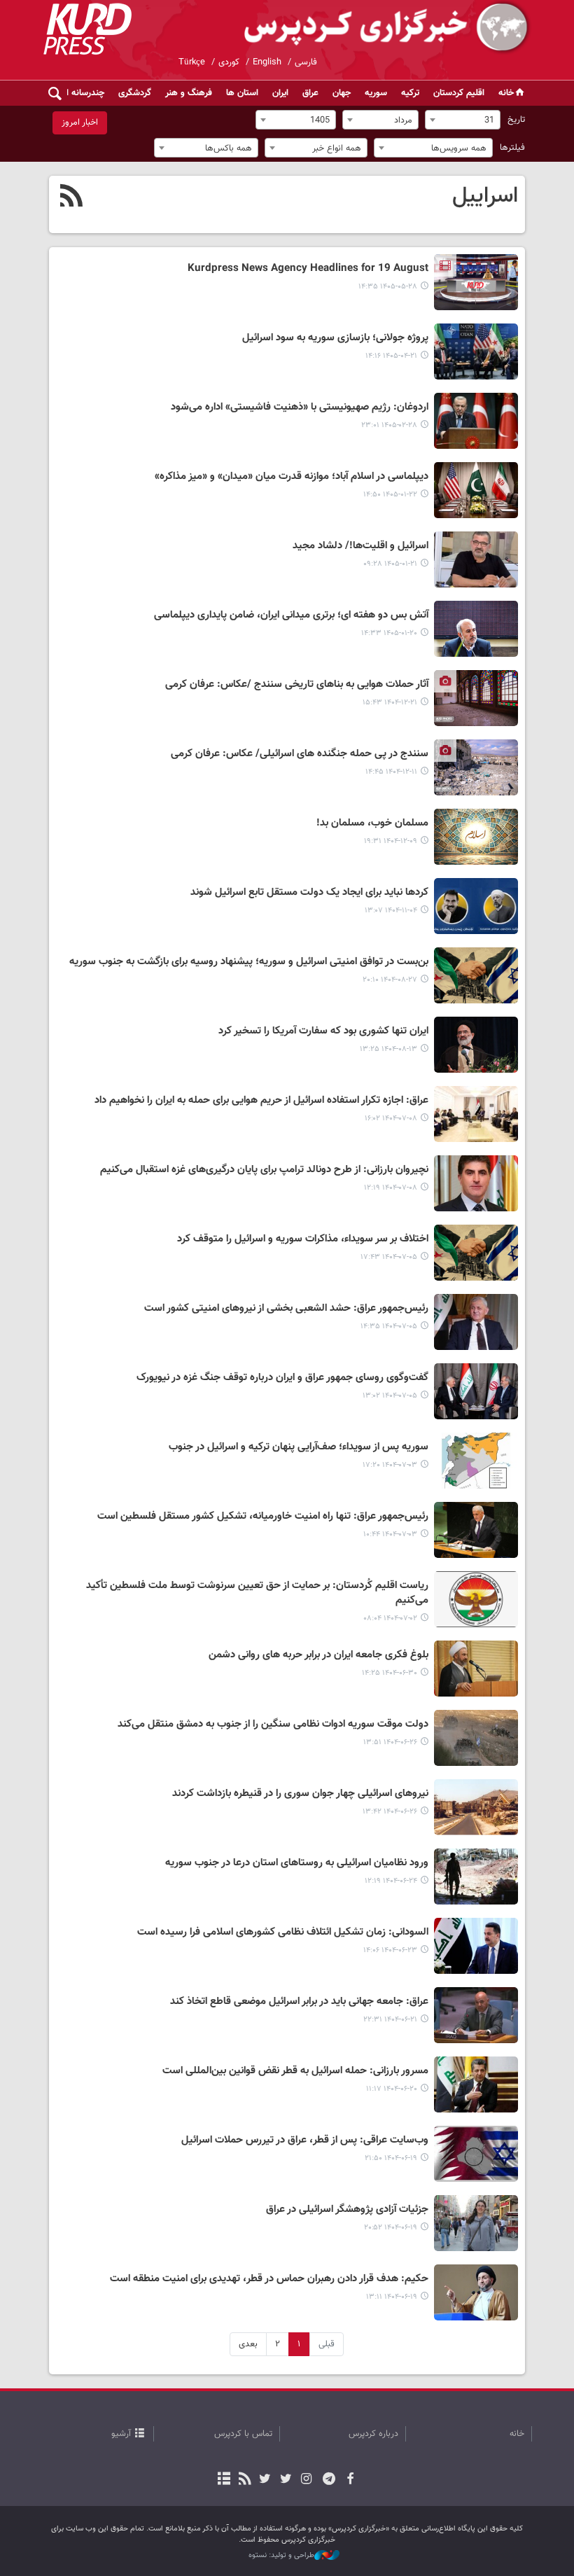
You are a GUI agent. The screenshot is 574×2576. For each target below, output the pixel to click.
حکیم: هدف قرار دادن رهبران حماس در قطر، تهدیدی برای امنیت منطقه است (269, 2279)
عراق (310, 93)
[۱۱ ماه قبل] (476, 1669)
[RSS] (72, 197)
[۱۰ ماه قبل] (476, 1114)
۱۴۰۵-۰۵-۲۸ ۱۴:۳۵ (388, 287)
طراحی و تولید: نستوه (281, 2556)
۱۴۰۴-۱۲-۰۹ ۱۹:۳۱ (391, 841)
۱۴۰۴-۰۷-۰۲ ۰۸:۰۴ (390, 1618)
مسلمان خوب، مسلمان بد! (372, 823)
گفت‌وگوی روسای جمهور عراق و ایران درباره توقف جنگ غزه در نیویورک (282, 1378)
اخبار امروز (80, 123)
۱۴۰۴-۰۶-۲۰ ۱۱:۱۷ (392, 2089)
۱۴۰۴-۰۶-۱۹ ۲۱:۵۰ (391, 2158)
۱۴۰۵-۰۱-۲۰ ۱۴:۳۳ (389, 633)
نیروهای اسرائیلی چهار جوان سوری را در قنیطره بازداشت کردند (300, 1794)
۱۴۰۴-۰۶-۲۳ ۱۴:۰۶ (390, 1950)
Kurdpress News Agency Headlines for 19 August (308, 269)
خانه (506, 93)
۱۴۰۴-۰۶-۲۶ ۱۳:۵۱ (390, 1742)
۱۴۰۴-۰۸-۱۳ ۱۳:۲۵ (388, 1049)
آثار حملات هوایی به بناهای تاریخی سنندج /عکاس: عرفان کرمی (297, 685)
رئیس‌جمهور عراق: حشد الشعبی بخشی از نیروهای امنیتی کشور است (286, 1309)
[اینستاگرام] (306, 2480)
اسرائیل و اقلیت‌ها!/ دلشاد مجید (360, 546)
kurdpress (366, 28)
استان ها (242, 93)
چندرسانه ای (82, 93)
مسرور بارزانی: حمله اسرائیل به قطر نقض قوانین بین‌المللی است (295, 2071)
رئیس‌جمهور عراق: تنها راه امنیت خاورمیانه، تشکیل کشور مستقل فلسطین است (263, 1517)
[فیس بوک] (350, 2480)
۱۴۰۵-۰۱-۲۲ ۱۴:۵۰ (390, 495)
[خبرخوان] (245, 2480)
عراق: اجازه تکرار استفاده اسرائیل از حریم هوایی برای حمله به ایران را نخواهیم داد (261, 1101)
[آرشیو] (224, 2480)
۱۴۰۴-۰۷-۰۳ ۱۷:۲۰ (390, 1465)
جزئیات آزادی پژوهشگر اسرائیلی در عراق (347, 2210)
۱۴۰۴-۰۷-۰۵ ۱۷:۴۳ (389, 1257)
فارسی (306, 62)
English (267, 62)
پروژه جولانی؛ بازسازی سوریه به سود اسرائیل (335, 338)
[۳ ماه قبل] (476, 421)
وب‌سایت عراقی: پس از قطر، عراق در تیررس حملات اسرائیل (305, 2140)
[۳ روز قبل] (476, 282)
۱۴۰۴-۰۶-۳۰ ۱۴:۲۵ (390, 1673)
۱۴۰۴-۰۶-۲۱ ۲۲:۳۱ (390, 2020)
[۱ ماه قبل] (476, 351)
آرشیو (121, 2434)
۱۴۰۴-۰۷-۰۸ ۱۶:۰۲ (391, 1119)
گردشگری (135, 93)
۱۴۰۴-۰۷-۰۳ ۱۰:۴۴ (390, 1534)
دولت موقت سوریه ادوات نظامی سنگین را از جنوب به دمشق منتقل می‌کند (273, 1725)
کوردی (229, 62)
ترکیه (410, 93)
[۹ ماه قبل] (476, 975)
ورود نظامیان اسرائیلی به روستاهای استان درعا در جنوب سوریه (297, 1863)
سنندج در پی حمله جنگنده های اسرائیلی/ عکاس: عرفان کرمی (300, 754)
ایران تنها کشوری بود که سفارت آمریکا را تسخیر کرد (323, 1031)
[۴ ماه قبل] (476, 490)
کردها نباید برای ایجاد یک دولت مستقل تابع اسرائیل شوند (309, 893)
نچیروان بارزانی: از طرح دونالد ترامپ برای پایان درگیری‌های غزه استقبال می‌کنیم (264, 1170)
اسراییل (485, 196)
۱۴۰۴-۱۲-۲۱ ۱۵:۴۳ (390, 703)
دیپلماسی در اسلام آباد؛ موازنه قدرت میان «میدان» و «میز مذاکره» (292, 477)
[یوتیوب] (265, 2480)
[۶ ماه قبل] (476, 906)
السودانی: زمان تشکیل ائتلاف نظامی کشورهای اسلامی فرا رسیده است (283, 1933)
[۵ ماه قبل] (476, 698)
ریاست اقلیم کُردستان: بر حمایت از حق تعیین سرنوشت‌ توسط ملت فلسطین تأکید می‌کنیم (257, 1593)
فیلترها (512, 148)
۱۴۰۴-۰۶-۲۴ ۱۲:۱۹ (391, 1881)
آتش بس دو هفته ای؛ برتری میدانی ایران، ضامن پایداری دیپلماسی (291, 615)
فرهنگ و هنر (189, 93)
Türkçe (192, 62)
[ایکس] (285, 2480)
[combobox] (463, 120)
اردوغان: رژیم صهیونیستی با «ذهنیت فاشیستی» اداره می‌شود (300, 408)
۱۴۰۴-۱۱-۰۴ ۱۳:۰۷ (391, 911)
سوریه (376, 93)
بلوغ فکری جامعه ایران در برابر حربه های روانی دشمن (318, 1655)
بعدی (248, 2344)
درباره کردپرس (373, 2434)
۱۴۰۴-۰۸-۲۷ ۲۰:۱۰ (390, 980)
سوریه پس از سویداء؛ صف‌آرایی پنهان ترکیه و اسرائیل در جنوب (299, 1447)
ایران (280, 93)
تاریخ (516, 120)
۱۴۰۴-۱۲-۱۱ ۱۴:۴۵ (391, 772)
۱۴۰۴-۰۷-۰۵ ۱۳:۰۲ (390, 1396)
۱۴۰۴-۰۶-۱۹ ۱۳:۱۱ (392, 2297)
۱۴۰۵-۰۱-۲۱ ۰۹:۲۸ (390, 564)
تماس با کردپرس (243, 2434)
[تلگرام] (329, 2480)
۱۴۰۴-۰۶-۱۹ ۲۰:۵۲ (391, 2228)
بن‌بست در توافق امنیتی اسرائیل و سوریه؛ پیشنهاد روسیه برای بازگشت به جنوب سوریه (249, 962)
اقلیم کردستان (459, 93)
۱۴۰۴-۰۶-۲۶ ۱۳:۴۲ (390, 1812)
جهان (342, 93)
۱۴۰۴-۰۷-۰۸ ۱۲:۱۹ (391, 1188)
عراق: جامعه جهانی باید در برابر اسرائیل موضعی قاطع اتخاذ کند (299, 2002)
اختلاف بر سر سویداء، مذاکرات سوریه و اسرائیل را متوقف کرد (303, 1239)
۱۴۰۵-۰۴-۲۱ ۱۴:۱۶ (391, 356)
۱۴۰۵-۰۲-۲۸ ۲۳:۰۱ (389, 425)
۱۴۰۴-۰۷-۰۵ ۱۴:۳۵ (389, 1327)
